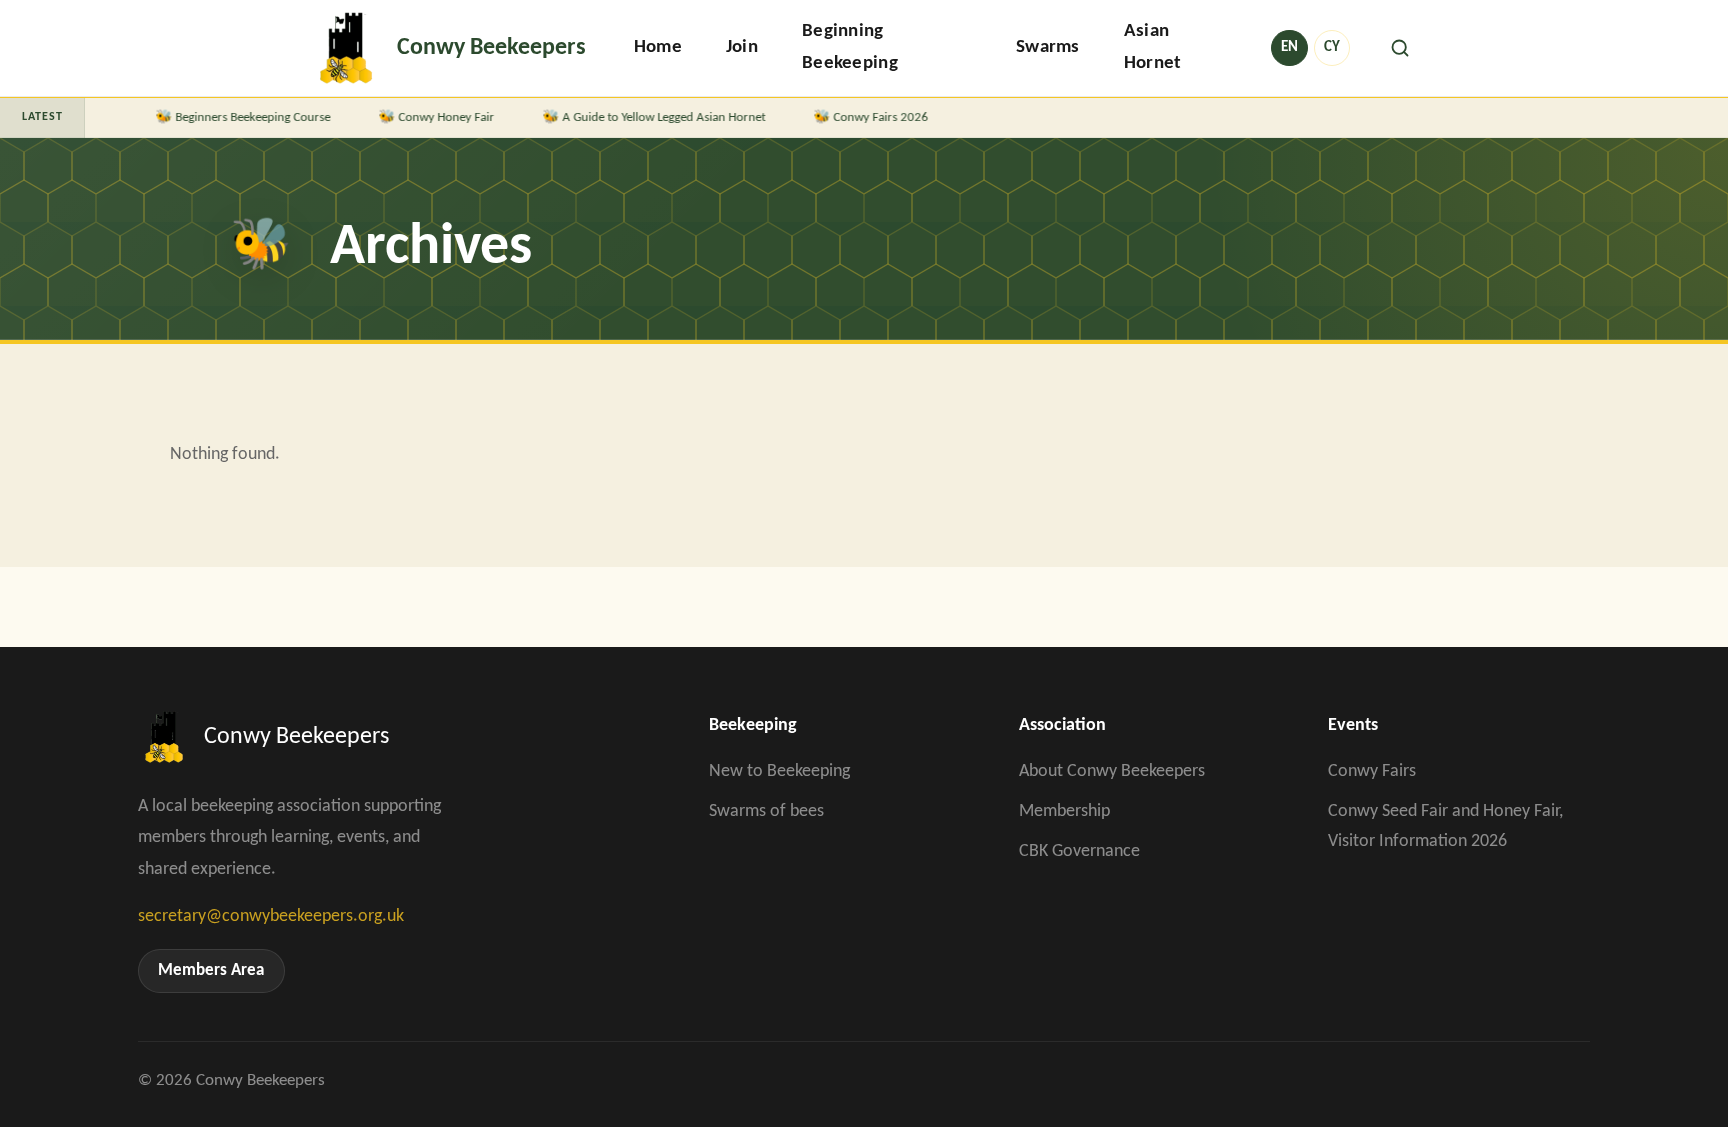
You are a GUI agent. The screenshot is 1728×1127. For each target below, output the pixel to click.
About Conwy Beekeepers (1112, 771)
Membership (1064, 811)
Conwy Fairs (1372, 771)
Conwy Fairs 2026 (867, 117)
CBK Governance (1079, 851)
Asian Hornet (1153, 47)
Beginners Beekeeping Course (239, 117)
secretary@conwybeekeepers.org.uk (271, 916)
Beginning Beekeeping (850, 47)
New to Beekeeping (779, 771)
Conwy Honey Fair (433, 117)
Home (658, 47)
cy (1332, 47)
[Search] (1400, 48)
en (1289, 47)
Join (742, 47)
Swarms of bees (766, 811)
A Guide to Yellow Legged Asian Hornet (650, 117)
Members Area (211, 970)
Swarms (1048, 47)
